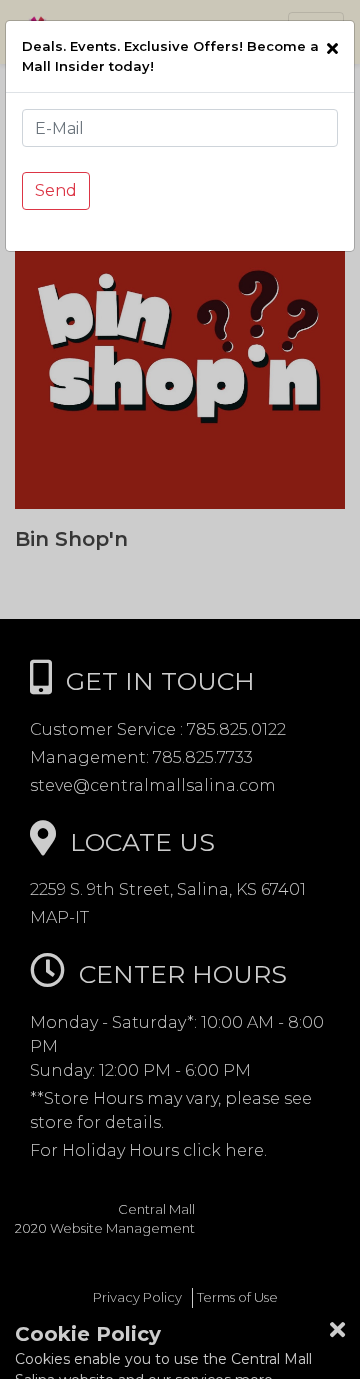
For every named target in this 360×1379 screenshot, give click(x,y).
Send (56, 190)
